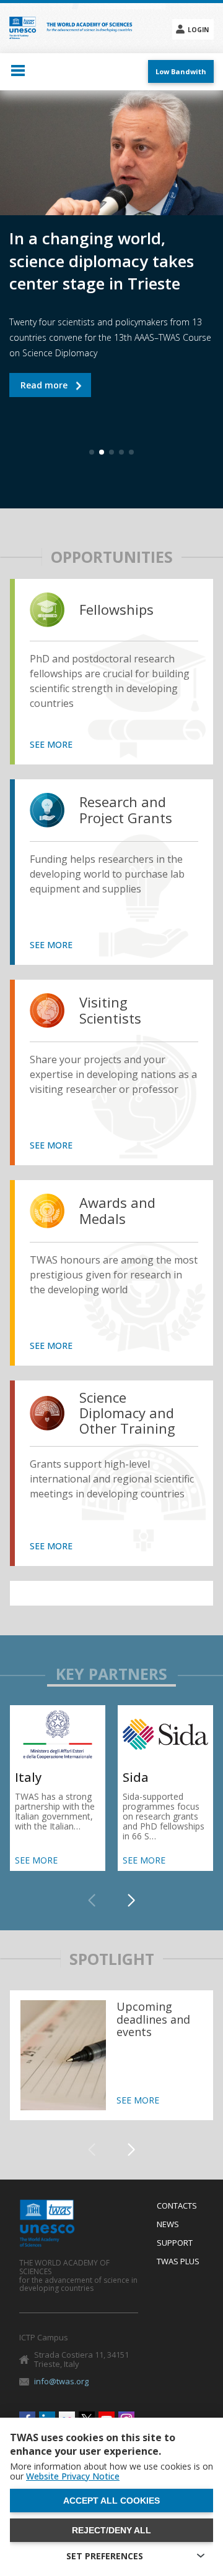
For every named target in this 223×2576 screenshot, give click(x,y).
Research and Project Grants (126, 810)
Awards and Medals (117, 1211)
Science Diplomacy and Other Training (127, 1413)
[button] (131, 1901)
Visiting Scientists (110, 1010)
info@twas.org (61, 2381)
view (50, 610)
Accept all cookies (111, 2501)
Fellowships (116, 610)
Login (198, 30)
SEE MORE (51, 745)
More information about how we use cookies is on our (111, 2471)
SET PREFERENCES (105, 2556)
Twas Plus (178, 2262)
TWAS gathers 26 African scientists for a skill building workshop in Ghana (50, 392)
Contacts (177, 2206)
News (168, 2225)
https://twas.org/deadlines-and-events (111, 2055)
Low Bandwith (181, 71)
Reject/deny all (111, 2530)
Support (175, 2243)
